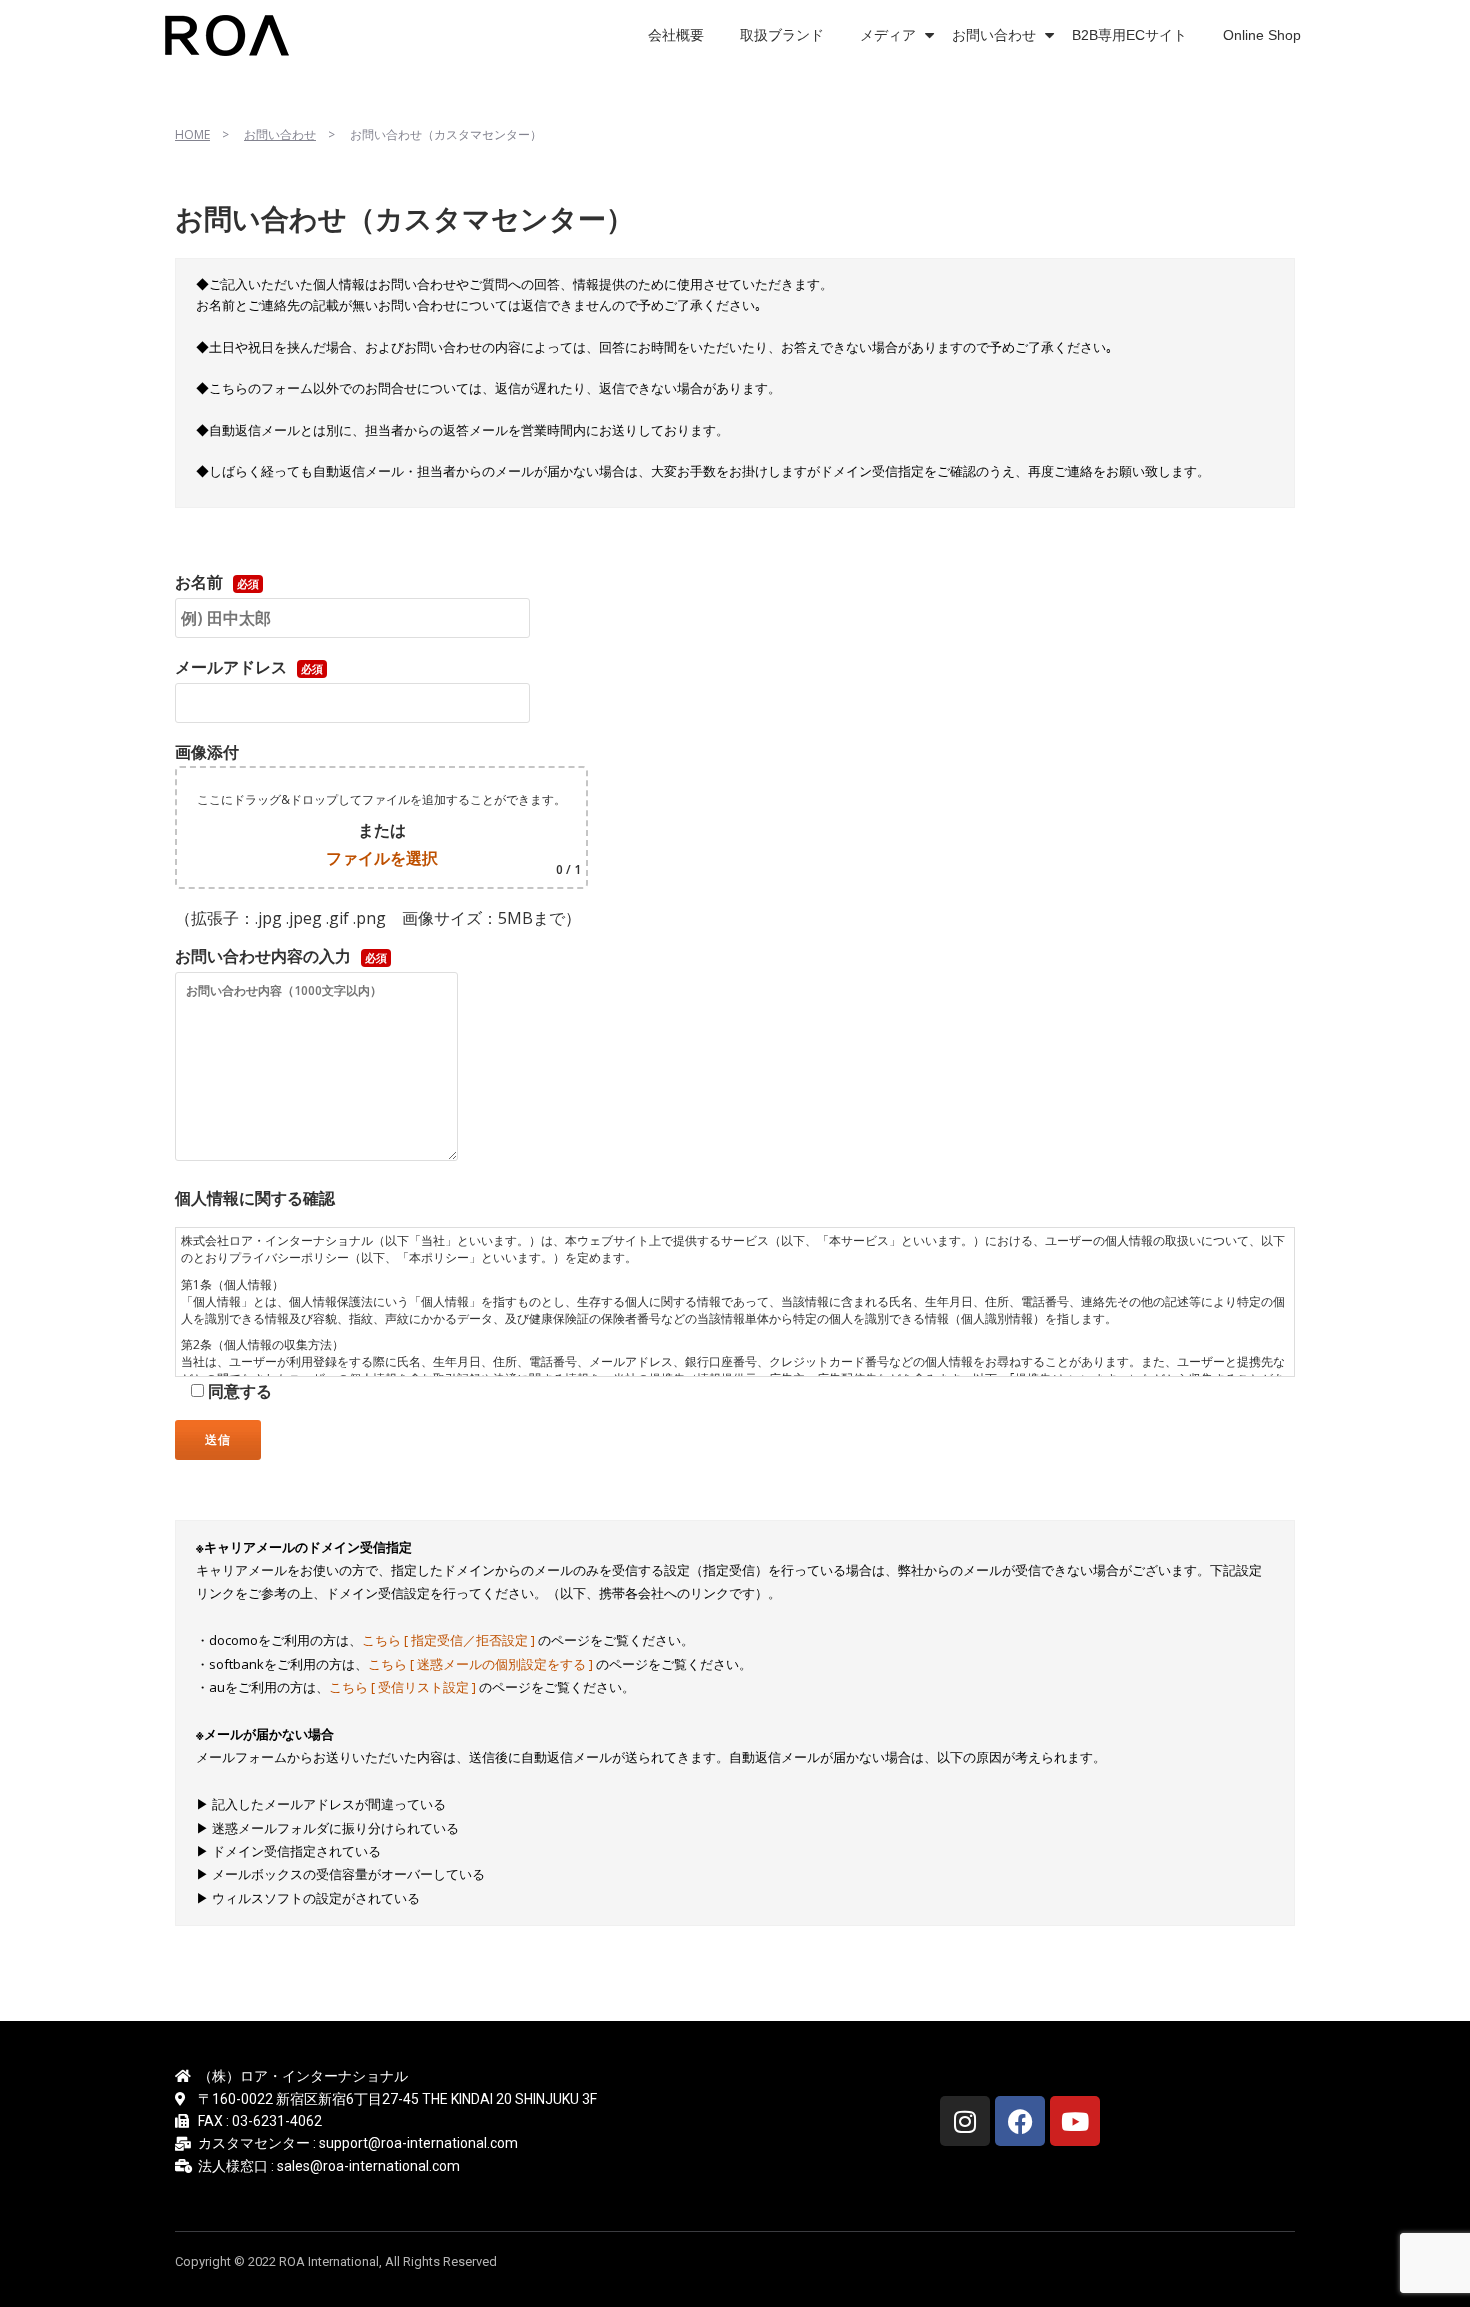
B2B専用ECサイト (1129, 35)
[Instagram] (965, 2121)
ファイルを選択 (382, 858)
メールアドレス (249, 667)
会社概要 (676, 35)
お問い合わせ (994, 35)
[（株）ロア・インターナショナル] (230, 35)
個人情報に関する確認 (255, 1198)
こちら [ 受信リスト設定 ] (404, 1687)
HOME (192, 134)
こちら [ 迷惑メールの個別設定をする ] (482, 1664)
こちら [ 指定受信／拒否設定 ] (450, 1640)
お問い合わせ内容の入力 (281, 956)
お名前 (217, 582)
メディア (888, 35)
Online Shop (1262, 35)
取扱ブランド (782, 35)
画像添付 (378, 809)
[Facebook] (1020, 2121)
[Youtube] (1075, 2121)
